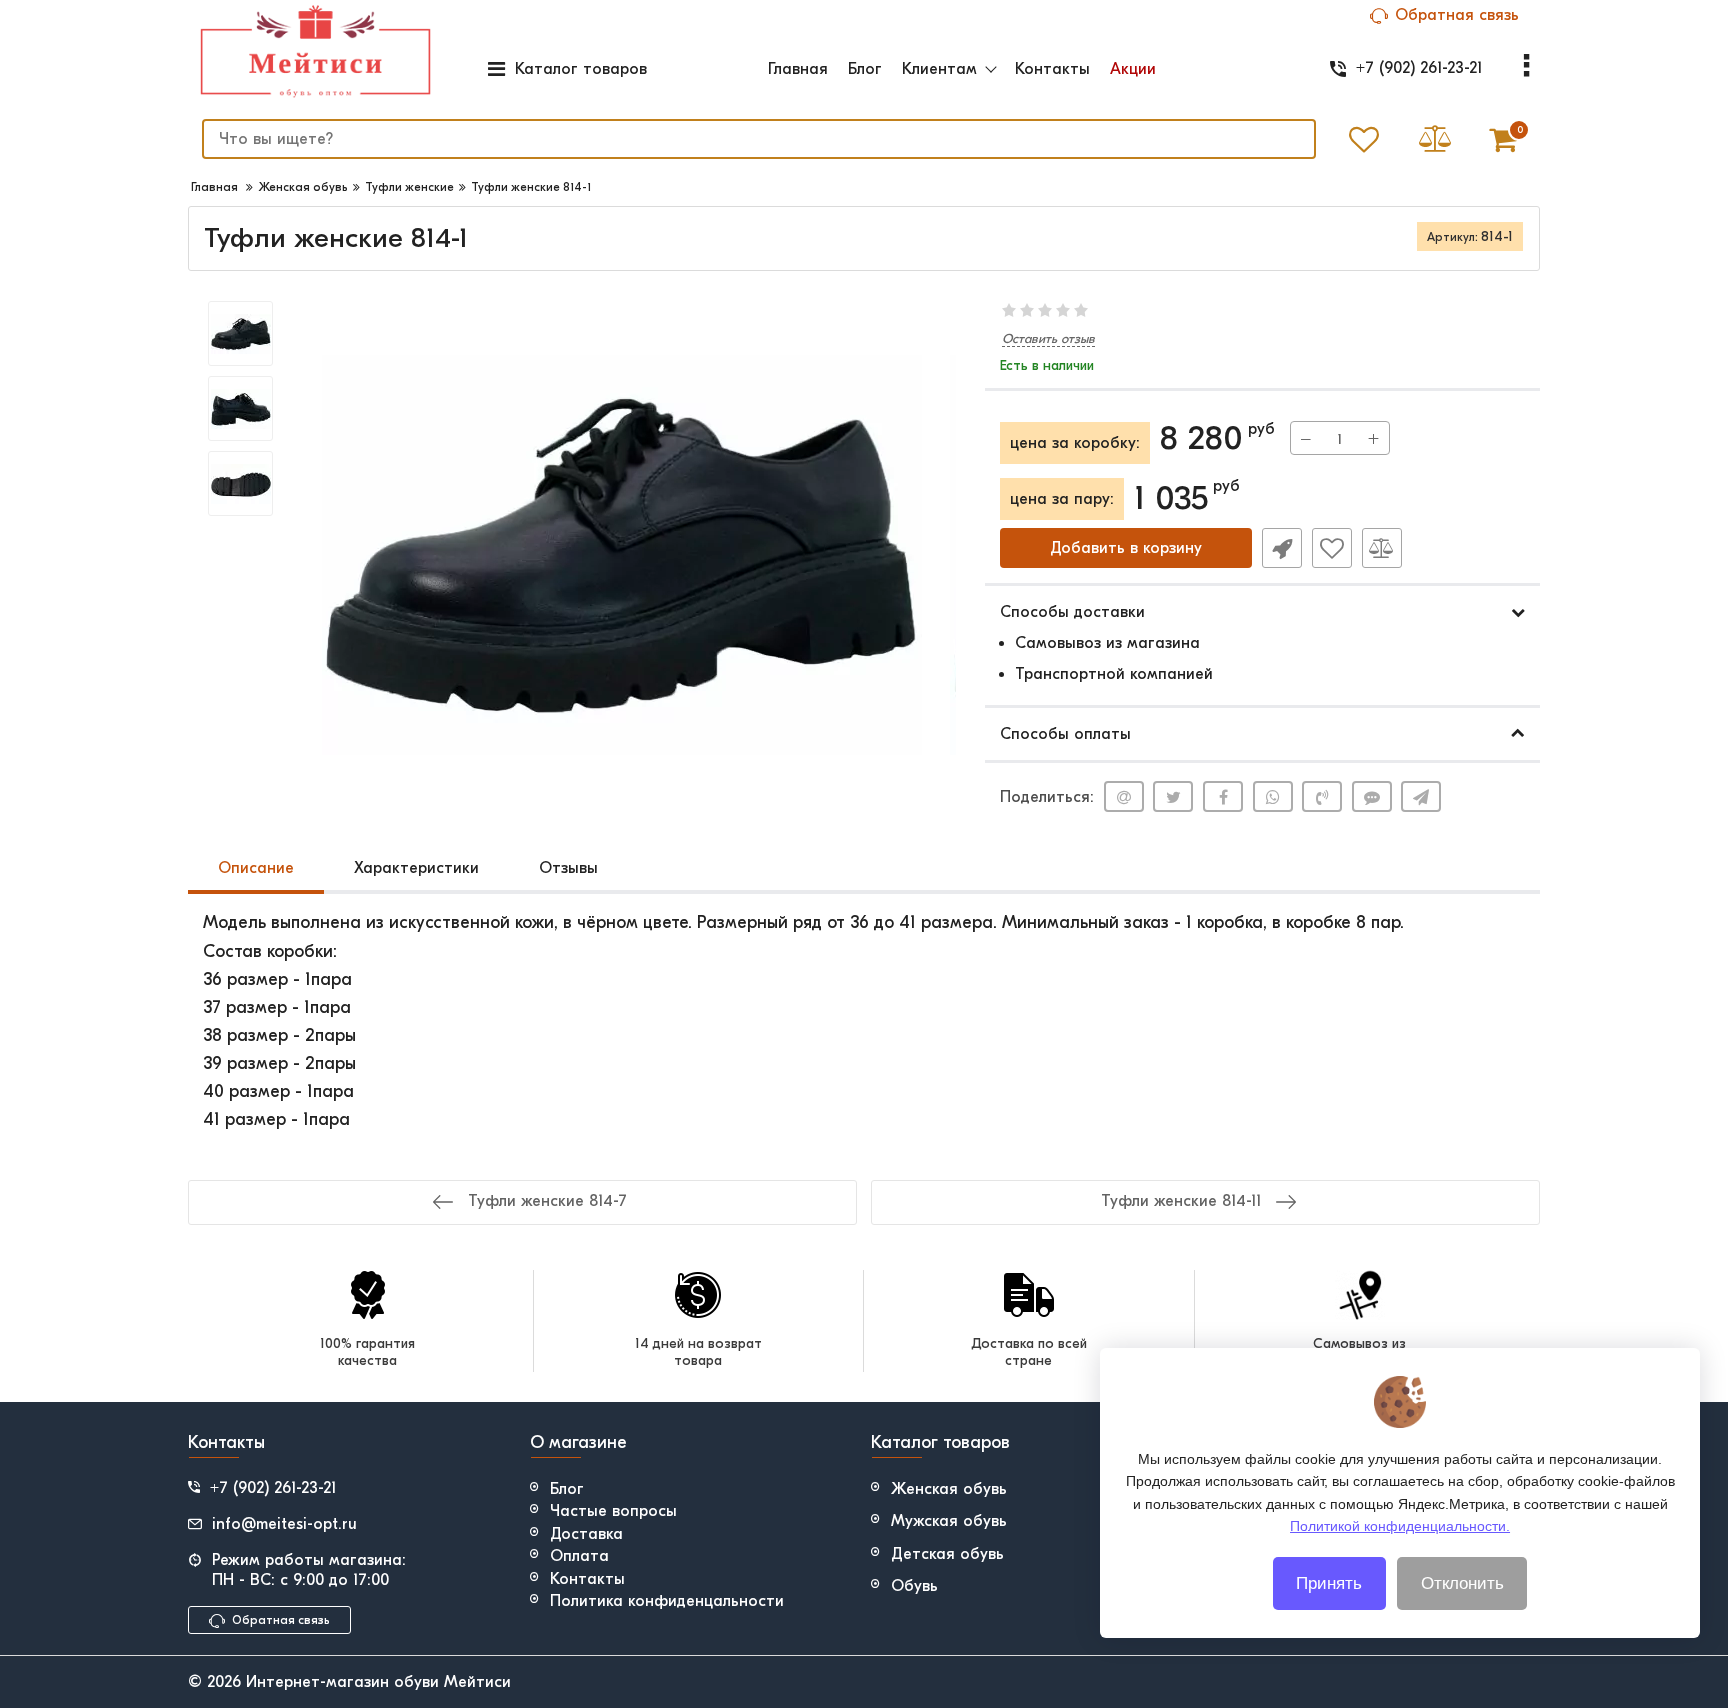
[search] (1287, 139)
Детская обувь (947, 1554)
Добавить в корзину (1126, 548)
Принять (1329, 1583)
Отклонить (1462, 1583)
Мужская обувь (949, 1521)
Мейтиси (477, 1682)
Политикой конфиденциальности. (1400, 1526)
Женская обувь (949, 1489)
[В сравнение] (1382, 548)
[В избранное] (1332, 548)
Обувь (914, 1586)
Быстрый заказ (1282, 548)
